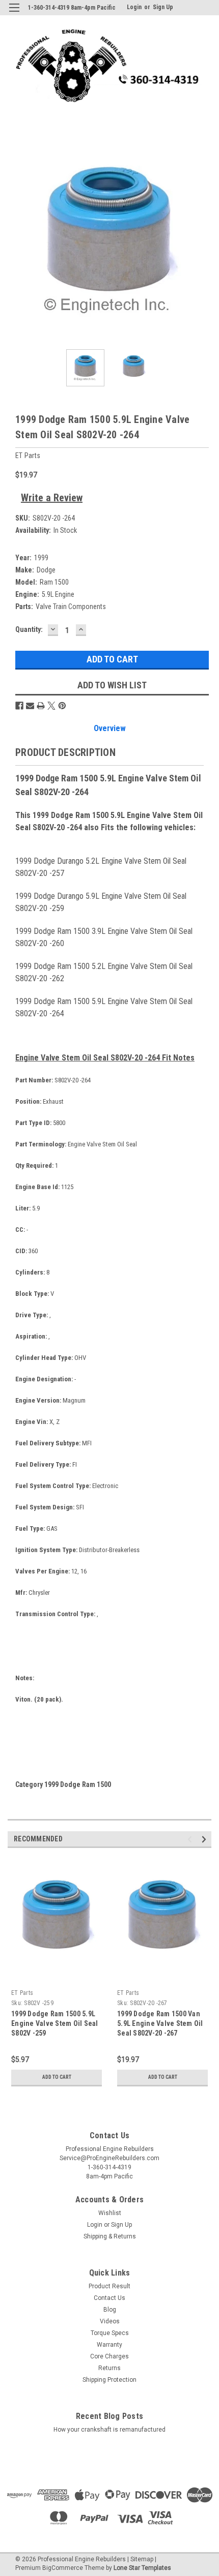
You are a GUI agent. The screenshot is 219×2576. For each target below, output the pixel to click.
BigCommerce (63, 2568)
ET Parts (22, 1993)
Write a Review (52, 498)
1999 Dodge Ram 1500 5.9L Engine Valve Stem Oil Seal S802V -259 (55, 2023)
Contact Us (109, 2298)
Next (204, 240)
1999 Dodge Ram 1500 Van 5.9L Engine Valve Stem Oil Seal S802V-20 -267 (160, 2023)
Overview (110, 728)
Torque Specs (110, 2333)
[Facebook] (19, 706)
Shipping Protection (109, 2380)
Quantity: (29, 629)
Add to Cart (57, 2077)
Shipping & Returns (110, 2236)
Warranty (109, 2345)
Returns (109, 2368)
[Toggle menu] (14, 14)
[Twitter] (51, 706)
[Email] (30, 706)
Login (134, 7)
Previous (15, 240)
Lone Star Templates (142, 2568)
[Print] (41, 706)
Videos (110, 2321)
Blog (110, 2310)
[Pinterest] (62, 706)
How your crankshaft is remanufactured (109, 2430)
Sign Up (163, 7)
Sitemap (142, 2559)
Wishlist (110, 2213)
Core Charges (109, 2356)
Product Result (109, 2286)
